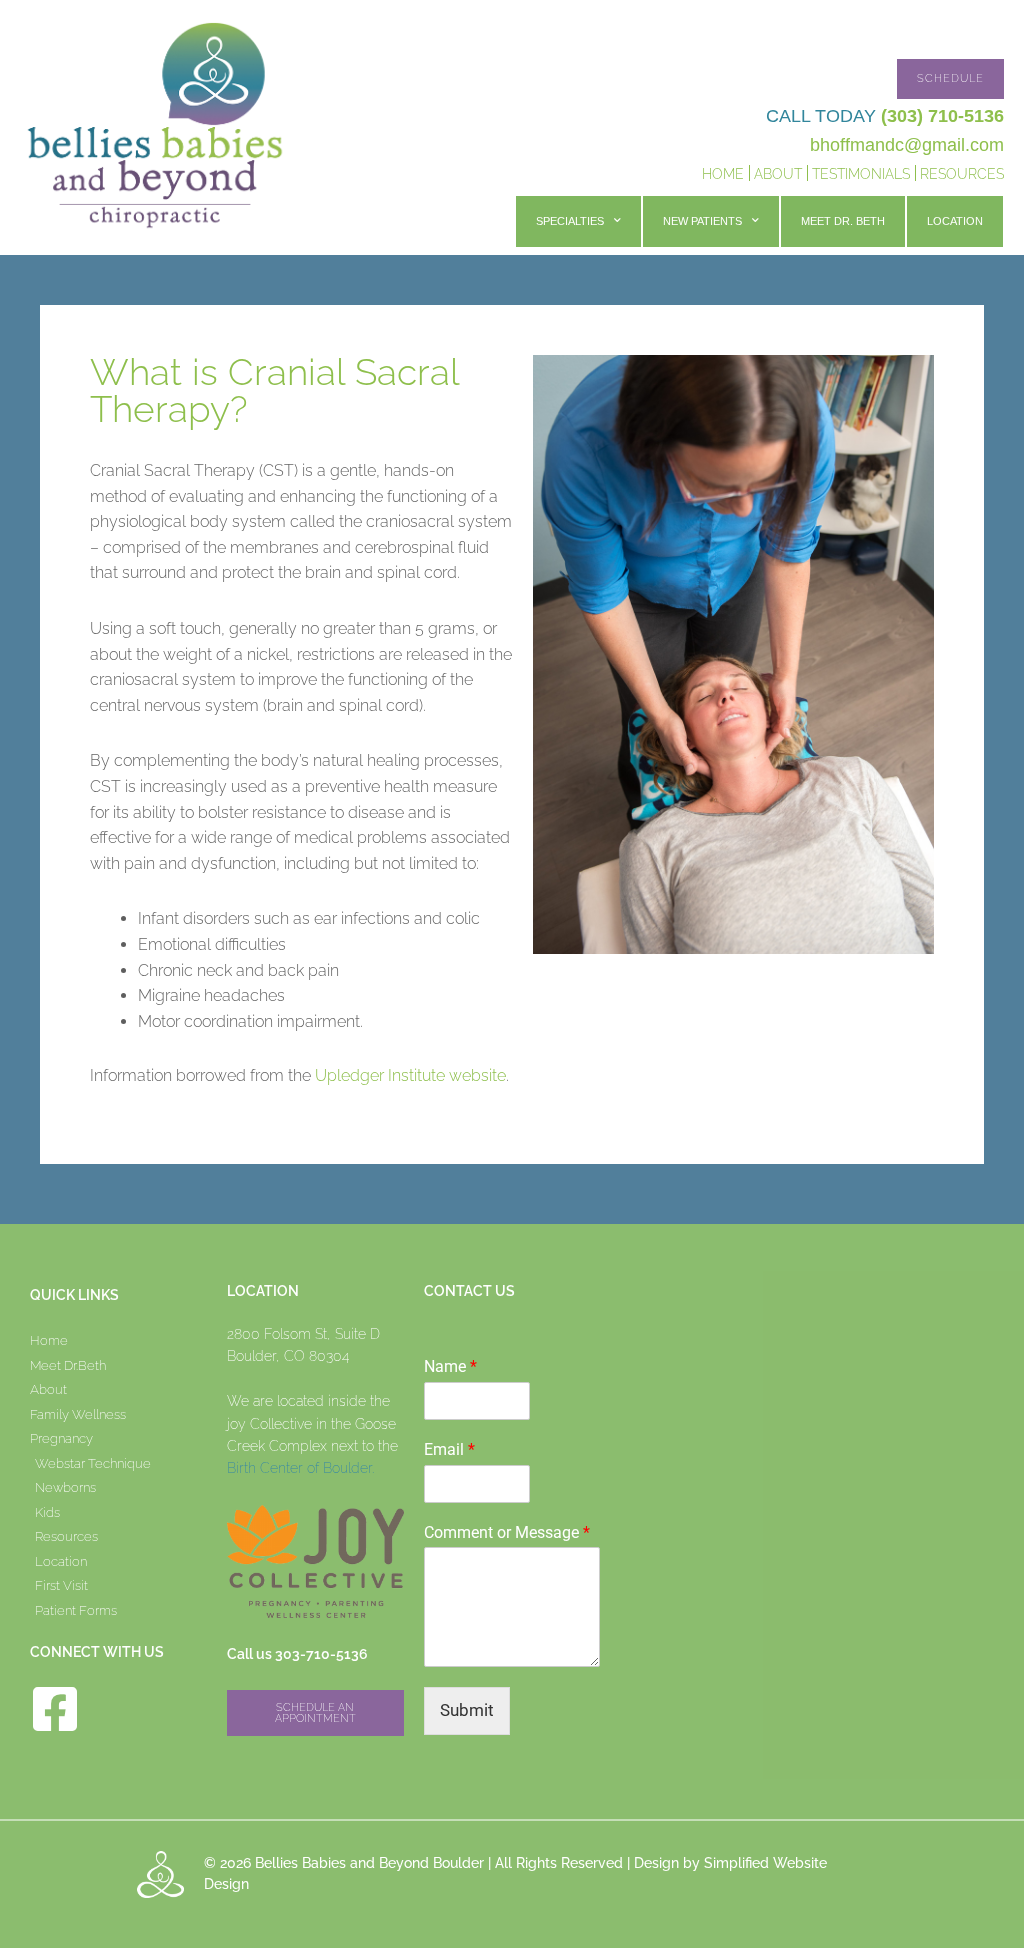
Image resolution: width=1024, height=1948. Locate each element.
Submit (467, 1710)
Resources (962, 174)
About (778, 174)
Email (449, 1449)
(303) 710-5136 (942, 116)
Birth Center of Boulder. (300, 1468)
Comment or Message (507, 1532)
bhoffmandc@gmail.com (907, 145)
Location (955, 221)
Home (723, 174)
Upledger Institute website (410, 1075)
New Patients (702, 221)
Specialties (570, 221)
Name (450, 1366)
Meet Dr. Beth (843, 221)
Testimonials (861, 174)
